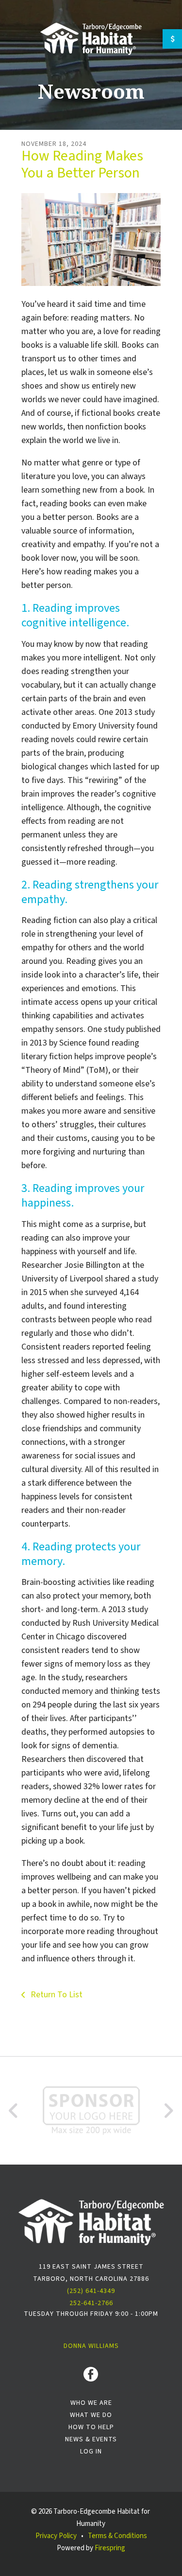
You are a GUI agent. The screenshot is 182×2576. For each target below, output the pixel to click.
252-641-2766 (91, 2303)
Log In (91, 2452)
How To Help (91, 2427)
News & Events (91, 2439)
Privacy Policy (56, 2536)
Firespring (110, 2548)
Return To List (56, 1995)
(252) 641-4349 (91, 2291)
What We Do (91, 2415)
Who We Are (91, 2403)
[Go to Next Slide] (168, 2111)
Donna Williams (91, 2346)
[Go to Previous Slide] (14, 2111)
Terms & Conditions (117, 2536)
